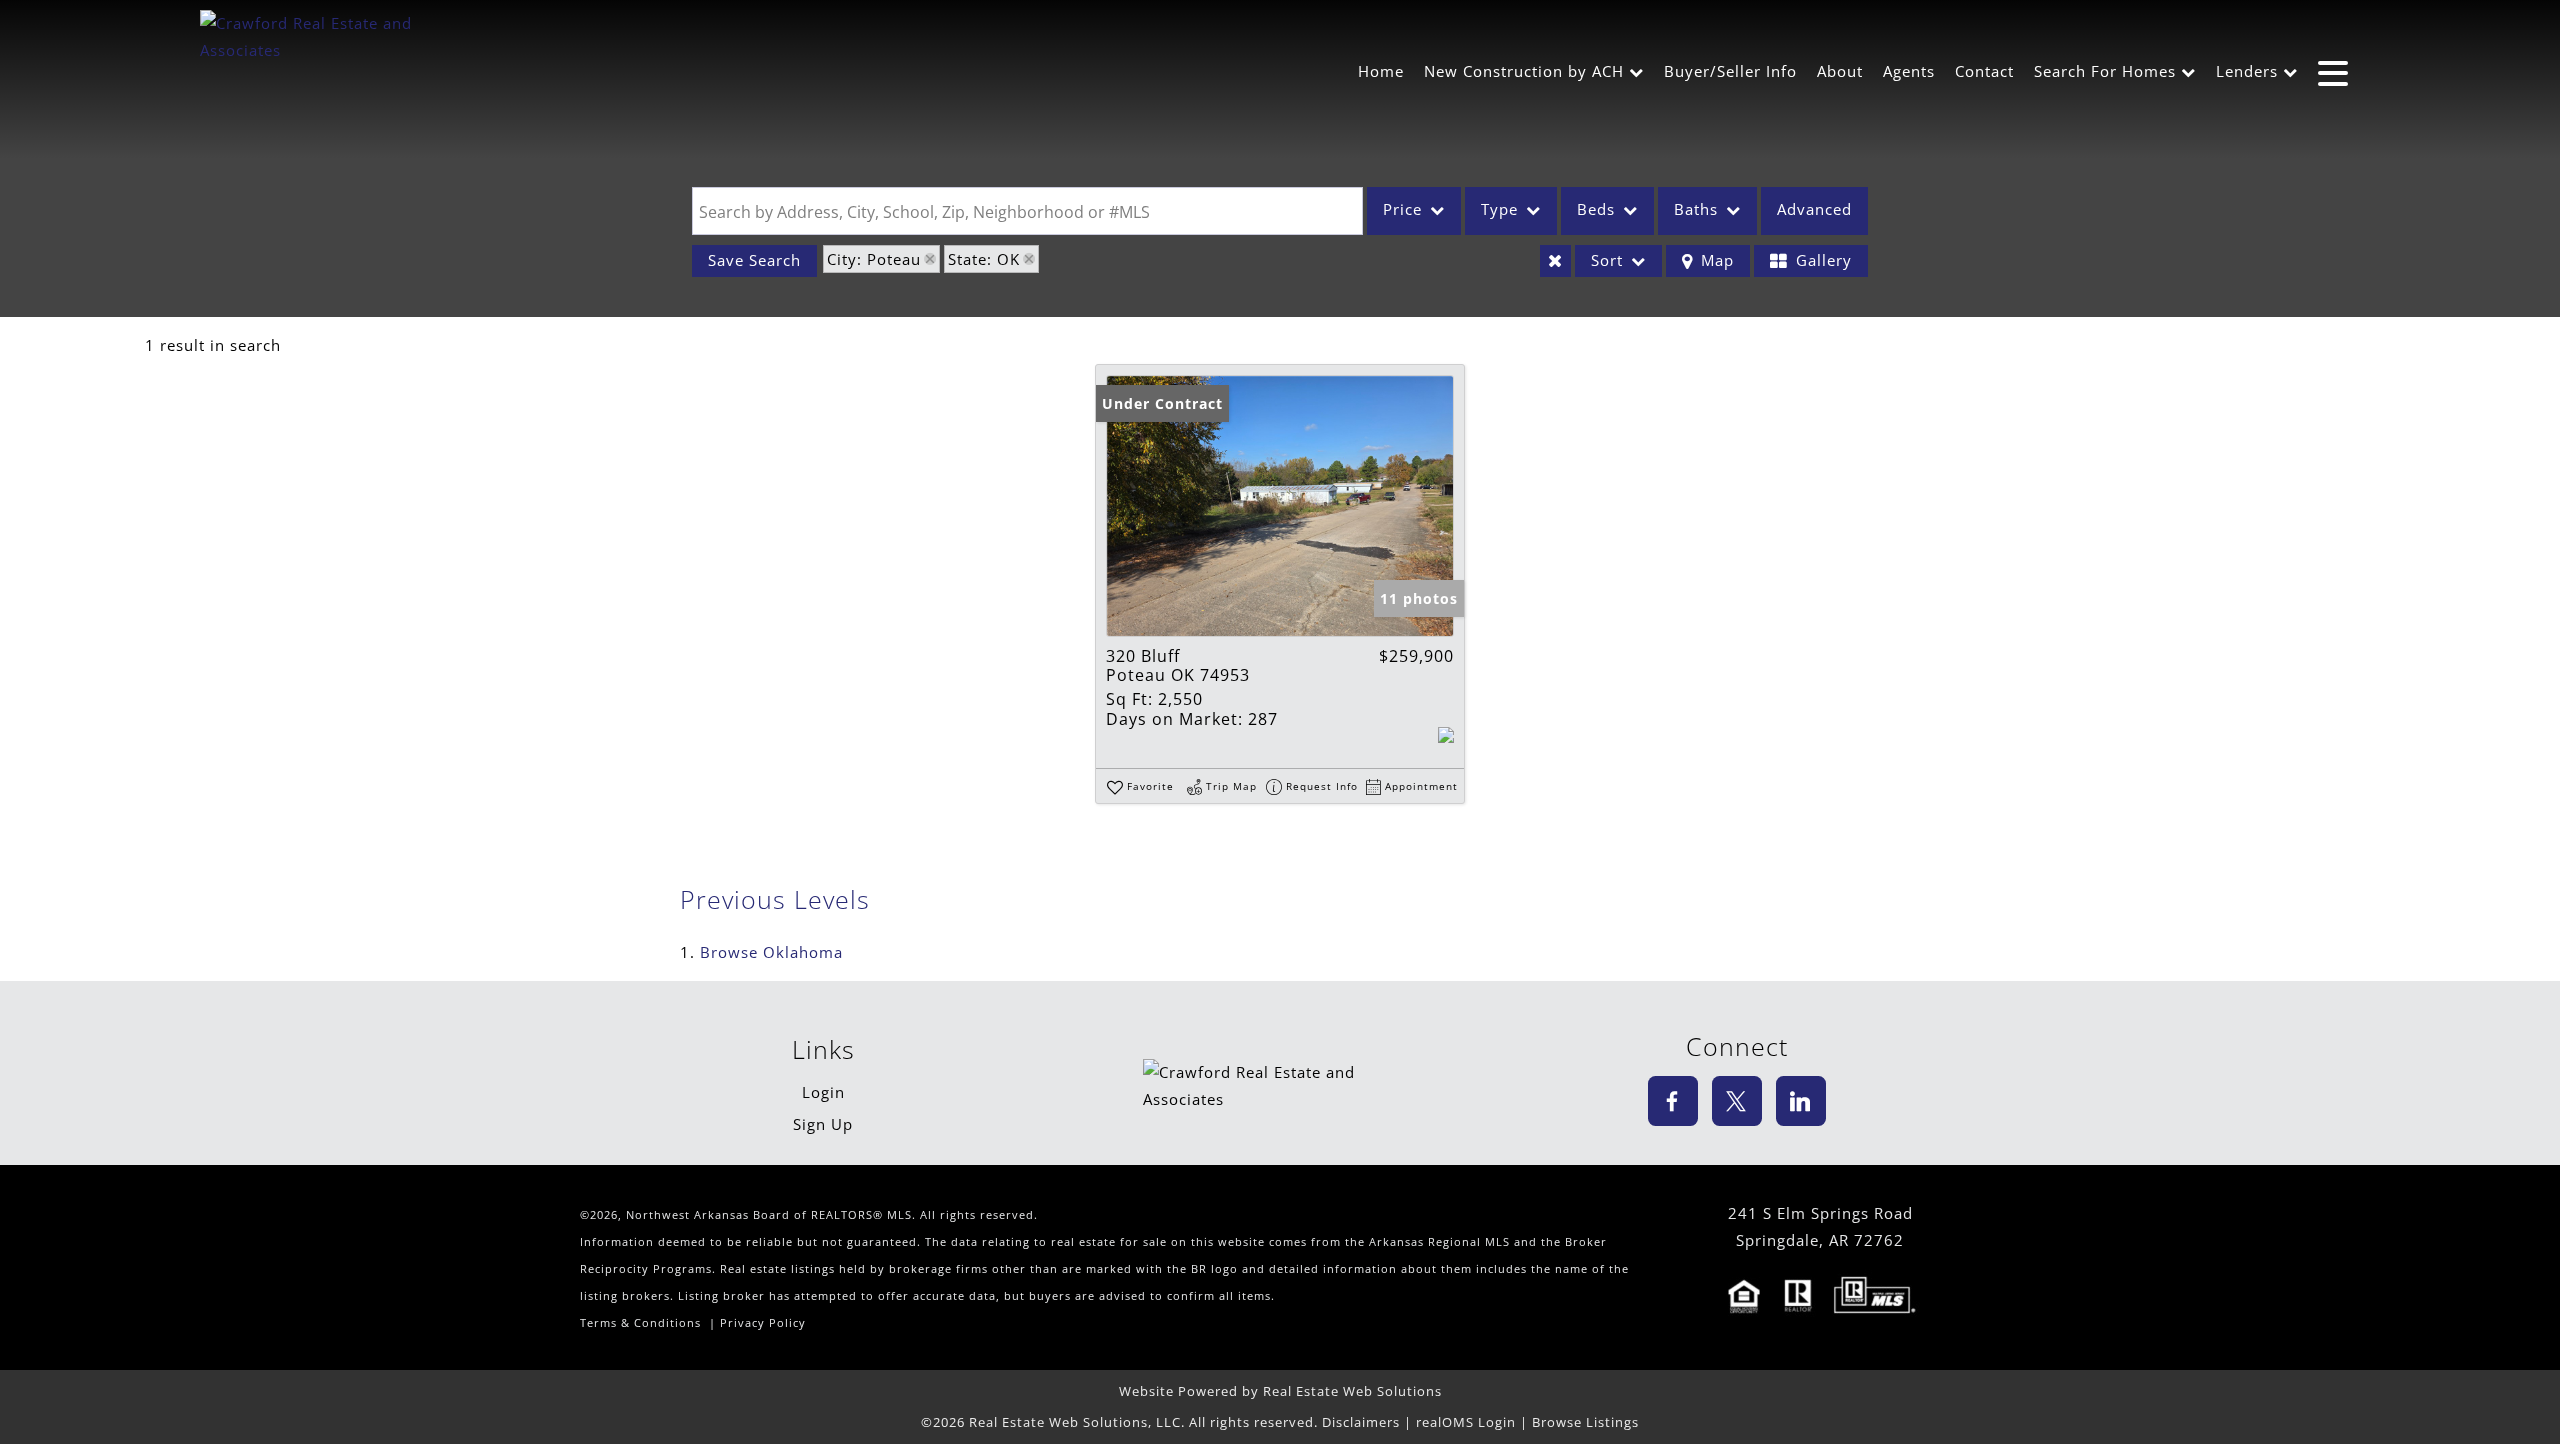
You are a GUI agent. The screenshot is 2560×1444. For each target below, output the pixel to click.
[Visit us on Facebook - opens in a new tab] (1673, 1101)
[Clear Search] (1555, 261)
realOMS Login (1466, 1422)
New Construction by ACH (1524, 71)
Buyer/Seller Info (1730, 71)
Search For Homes (2105, 71)
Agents (1909, 71)
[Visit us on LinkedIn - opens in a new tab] (1801, 1101)
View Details (1280, 506)
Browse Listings (1585, 1422)
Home (1381, 71)
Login (823, 1092)
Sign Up (823, 1124)
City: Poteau (874, 259)
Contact (1984, 71)
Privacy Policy (763, 1323)
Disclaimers (1361, 1422)
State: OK (984, 259)
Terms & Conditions (640, 1323)
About (1840, 71)
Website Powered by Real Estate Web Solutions (1280, 1391)
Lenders (2247, 71)
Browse (771, 952)
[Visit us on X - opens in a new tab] (1737, 1101)
